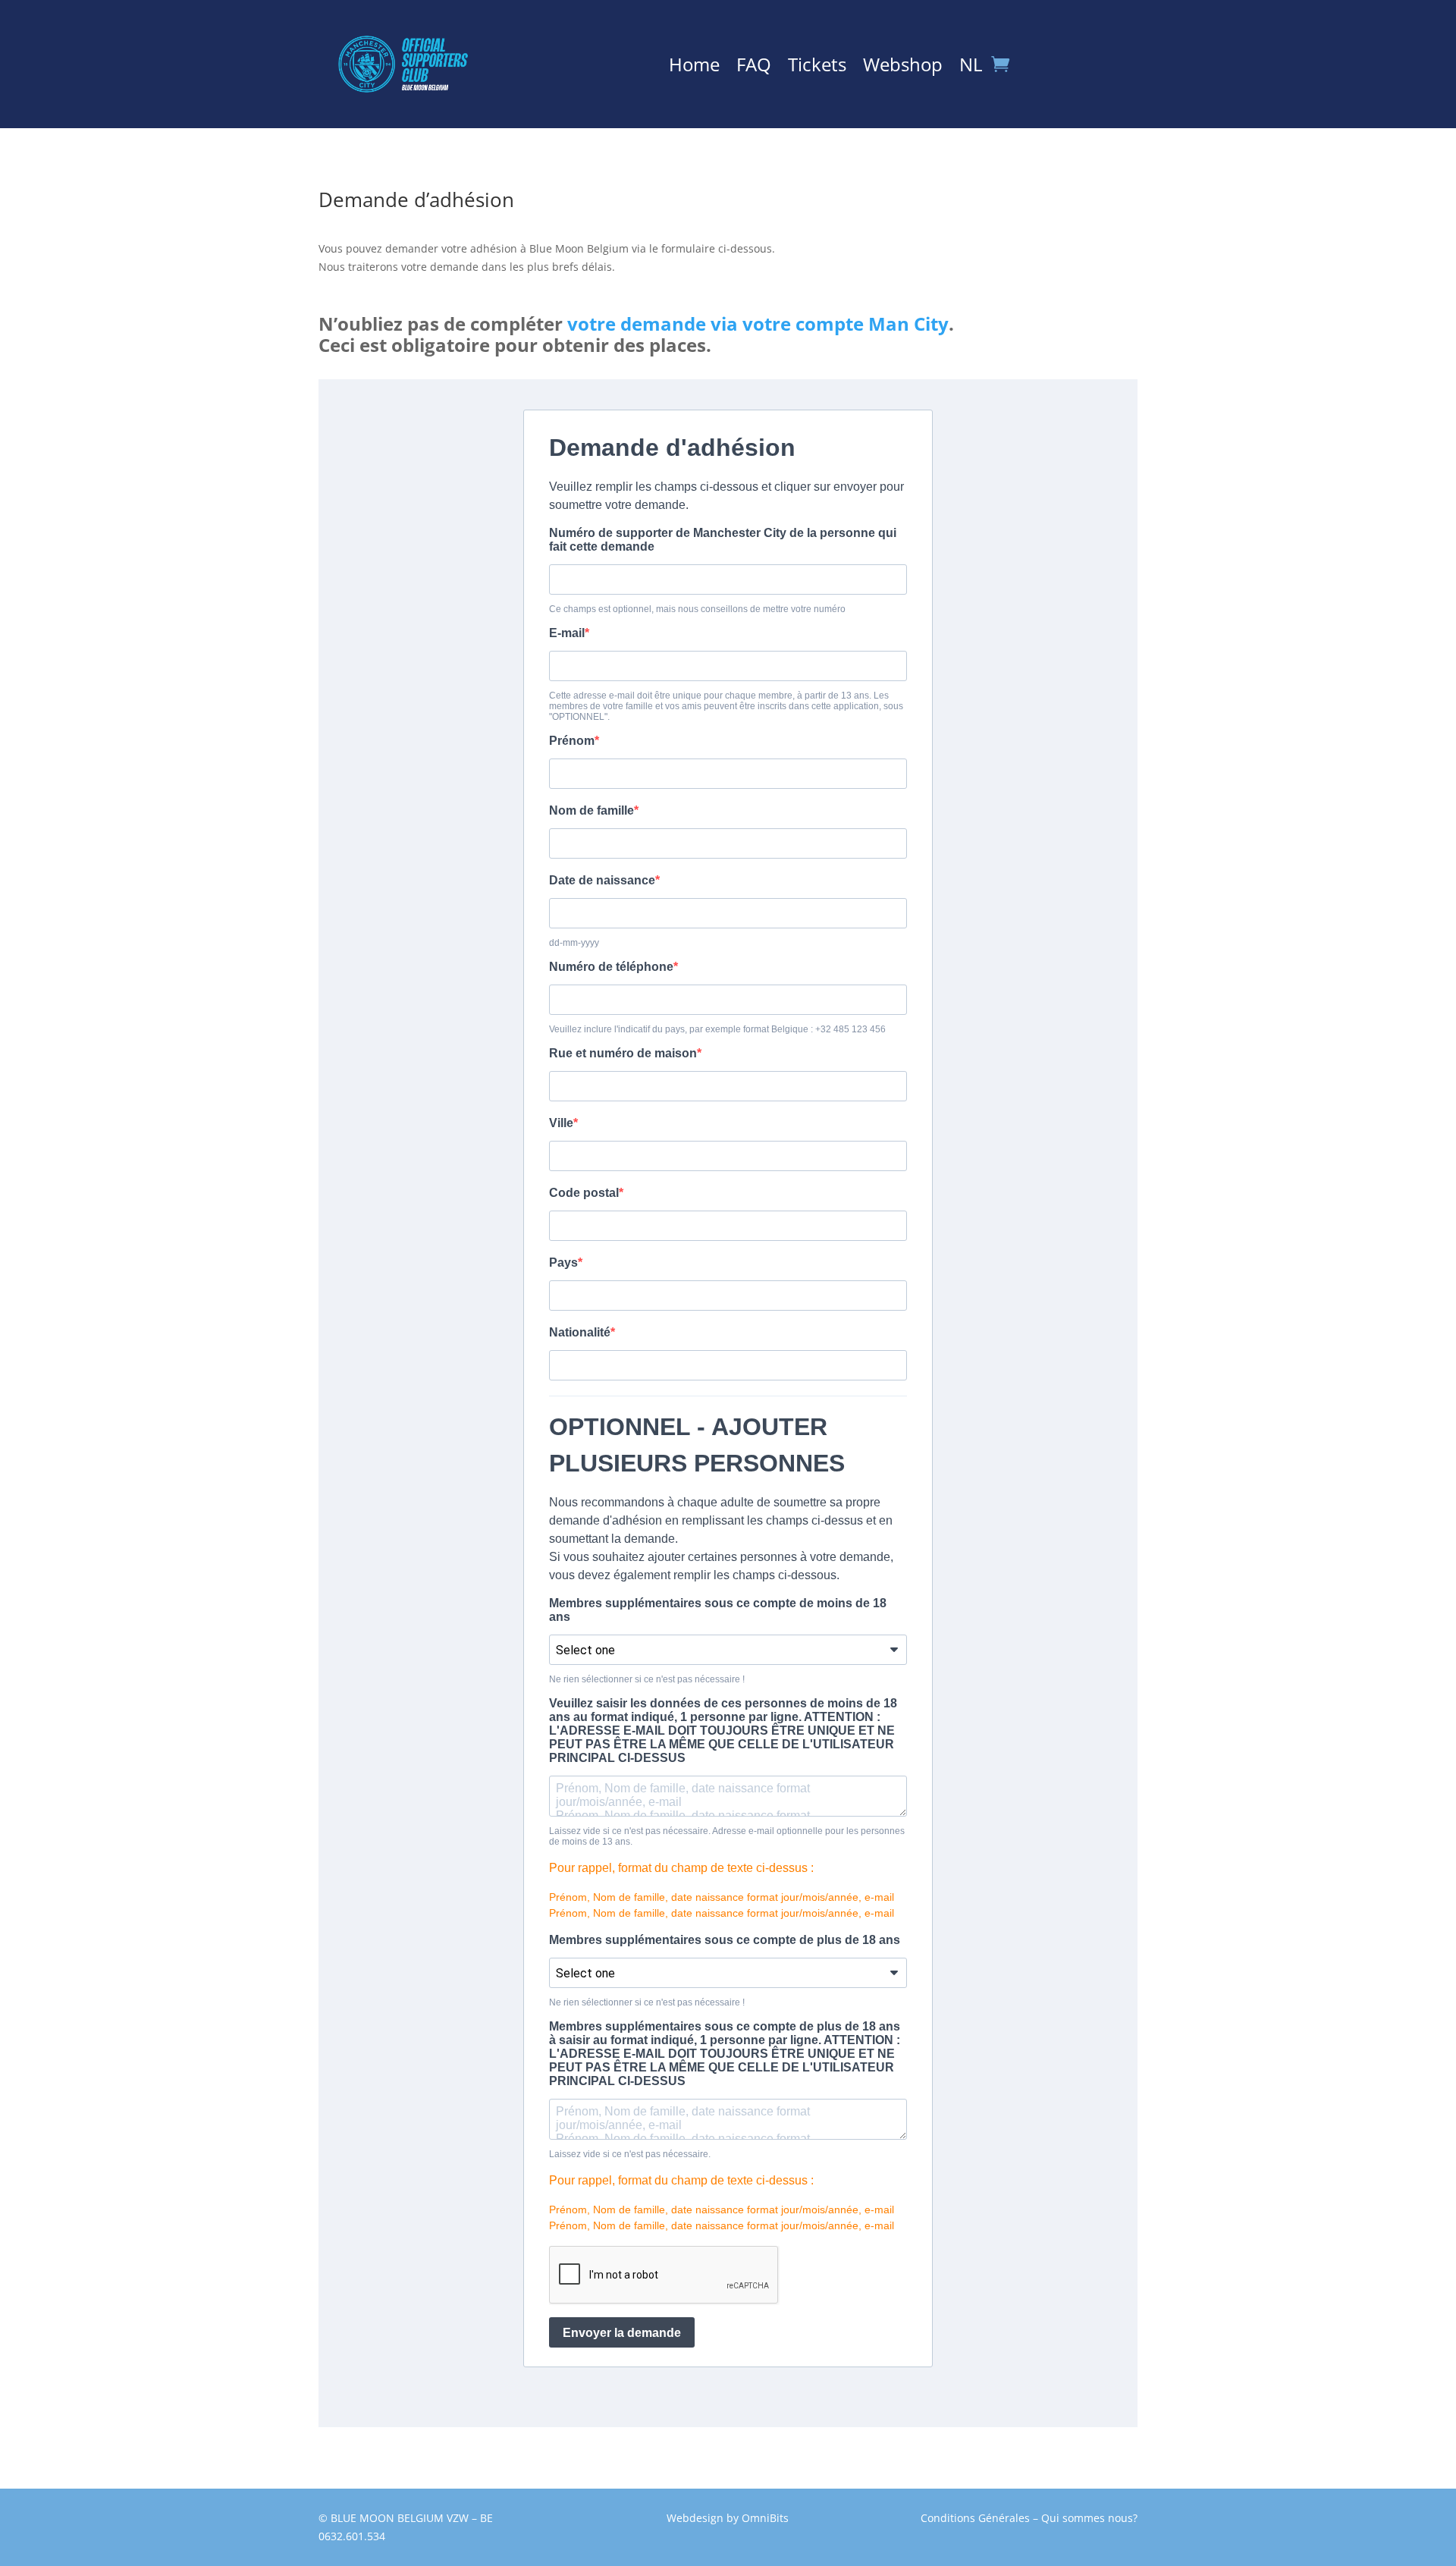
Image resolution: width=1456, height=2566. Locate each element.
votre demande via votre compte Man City (758, 323)
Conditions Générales (975, 2518)
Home (694, 68)
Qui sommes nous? (1089, 2518)
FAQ (754, 68)
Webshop (903, 68)
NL (971, 68)
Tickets (817, 68)
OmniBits (765, 2518)
